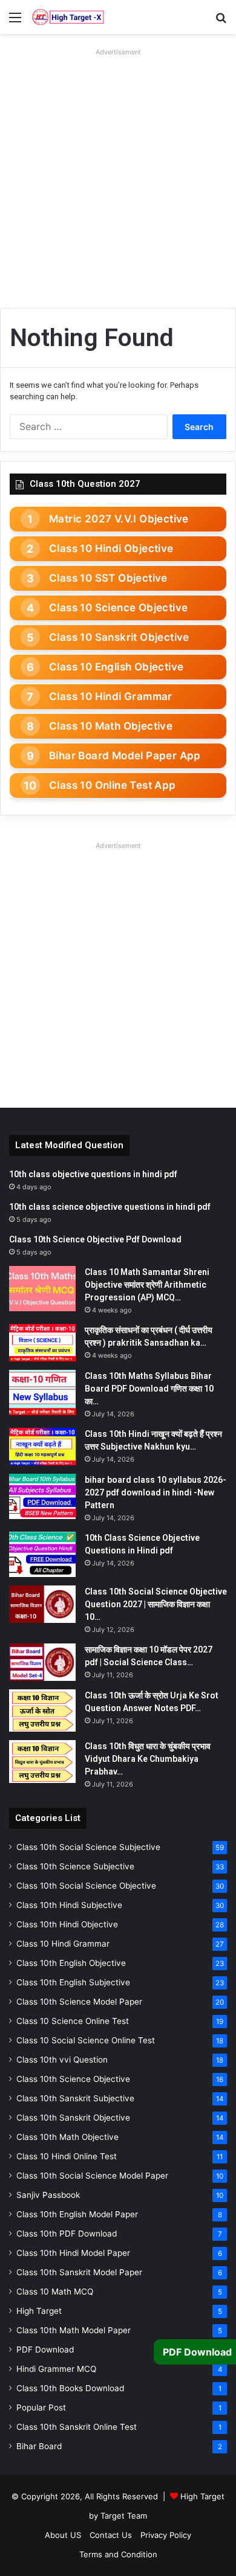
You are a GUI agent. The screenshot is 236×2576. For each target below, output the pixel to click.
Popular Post (41, 2407)
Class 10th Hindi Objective (67, 1924)
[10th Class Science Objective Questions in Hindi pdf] (42, 1554)
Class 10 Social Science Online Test (86, 2040)
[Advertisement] (118, 178)
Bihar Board (39, 2446)
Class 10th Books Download (70, 2388)
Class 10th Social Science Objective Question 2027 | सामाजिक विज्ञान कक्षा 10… (156, 1604)
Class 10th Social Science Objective (86, 1886)
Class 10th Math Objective (67, 2137)
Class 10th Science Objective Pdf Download (95, 1239)
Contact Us (111, 2535)
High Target (39, 2311)
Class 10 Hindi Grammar (111, 696)
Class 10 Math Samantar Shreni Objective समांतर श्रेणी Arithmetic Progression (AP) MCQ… (147, 1285)
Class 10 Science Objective (118, 608)
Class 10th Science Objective (73, 2079)
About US (63, 2535)
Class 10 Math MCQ (55, 2292)
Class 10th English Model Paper (77, 2214)
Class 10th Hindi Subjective (69, 1905)
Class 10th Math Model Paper (74, 2330)
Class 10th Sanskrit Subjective (75, 2098)
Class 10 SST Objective (108, 578)
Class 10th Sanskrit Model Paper (79, 2272)
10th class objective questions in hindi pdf (93, 1174)
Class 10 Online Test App (113, 785)
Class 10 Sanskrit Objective (119, 637)
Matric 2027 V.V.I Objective (119, 519)
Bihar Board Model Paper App (125, 756)
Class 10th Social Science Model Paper (92, 2176)
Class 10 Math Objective (111, 726)
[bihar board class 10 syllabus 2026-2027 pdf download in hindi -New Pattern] (42, 1496)
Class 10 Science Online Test (73, 2021)
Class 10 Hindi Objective (111, 548)
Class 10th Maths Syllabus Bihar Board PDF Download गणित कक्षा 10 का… (149, 1389)
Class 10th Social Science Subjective (88, 1847)
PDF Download (45, 2350)
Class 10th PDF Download (67, 2234)
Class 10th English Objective (71, 1963)
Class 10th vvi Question (62, 2060)
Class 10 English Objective (116, 667)
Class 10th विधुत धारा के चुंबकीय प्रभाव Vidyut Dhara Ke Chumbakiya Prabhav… (148, 1759)
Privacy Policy (166, 2535)
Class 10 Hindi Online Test (67, 2156)
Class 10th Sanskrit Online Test (77, 2427)
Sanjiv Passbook (48, 2195)
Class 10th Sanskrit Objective (73, 2118)
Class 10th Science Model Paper (79, 2002)
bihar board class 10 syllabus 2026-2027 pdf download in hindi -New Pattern (156, 1492)
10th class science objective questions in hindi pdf (110, 1207)
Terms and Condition (118, 2554)
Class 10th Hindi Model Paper (73, 2253)
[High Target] (68, 17)
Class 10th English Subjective (73, 1982)
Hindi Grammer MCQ (56, 2369)
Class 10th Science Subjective (75, 1866)
